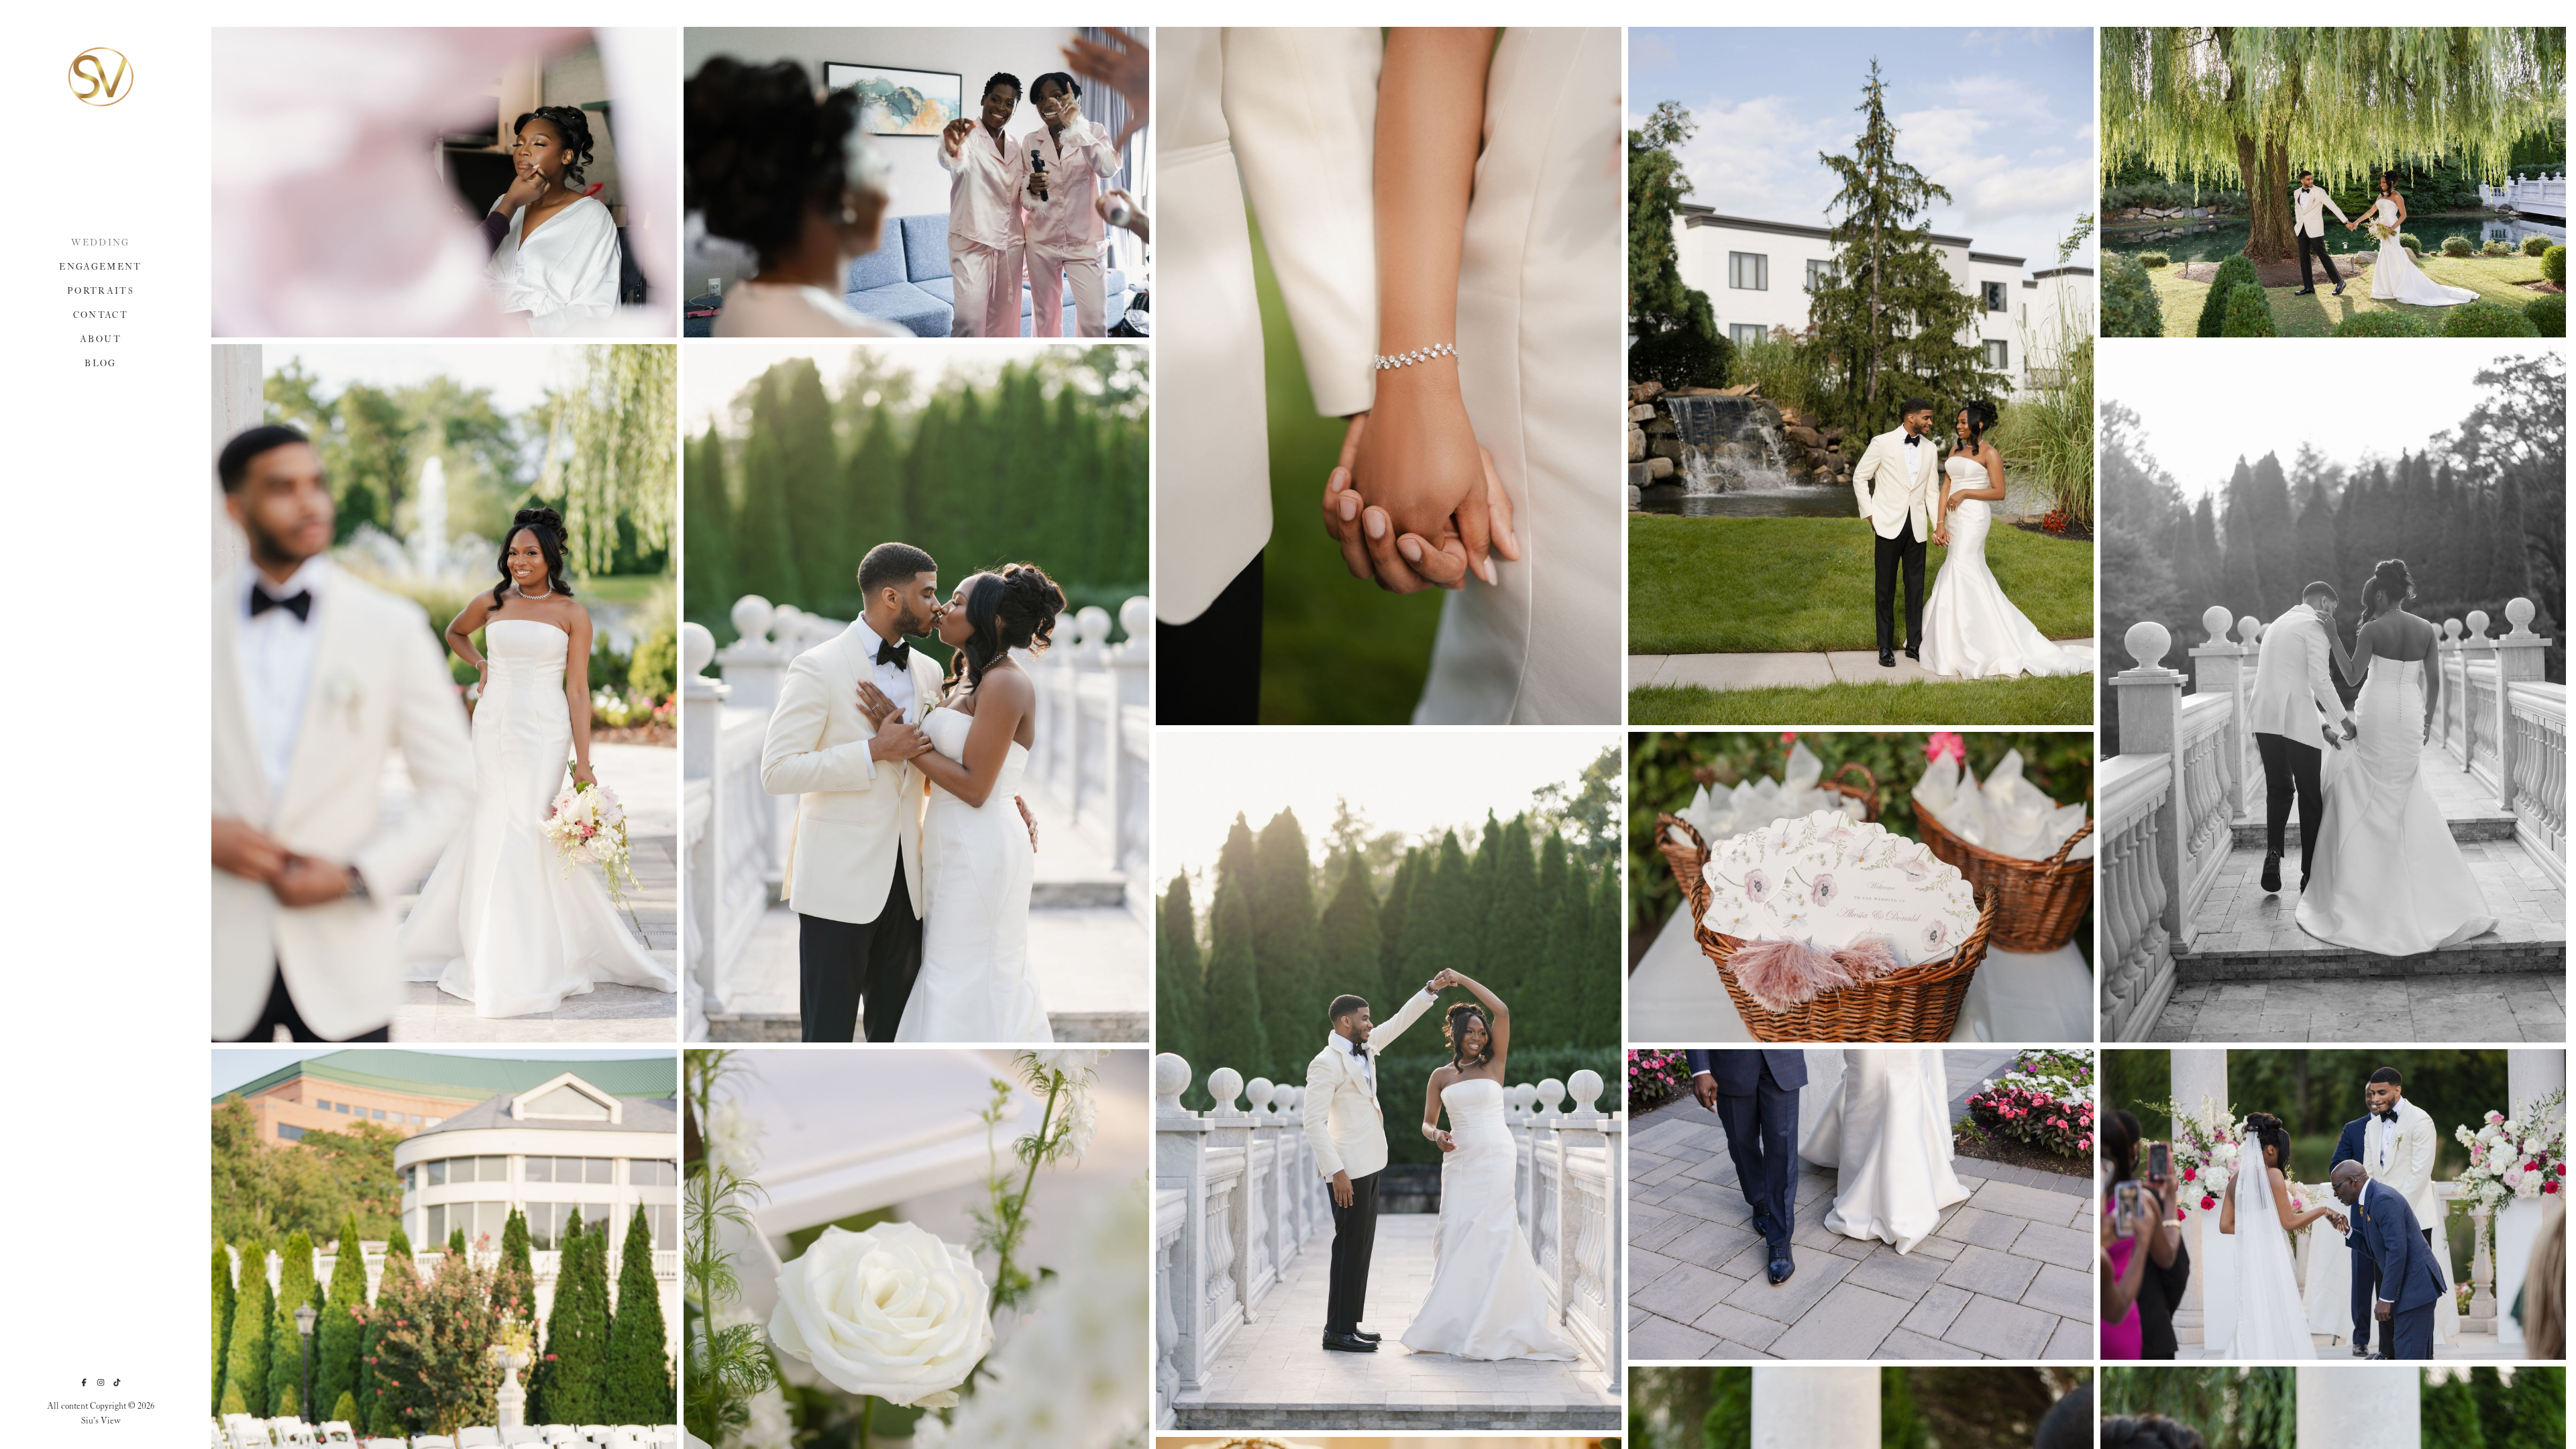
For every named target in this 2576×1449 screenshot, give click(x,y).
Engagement (100, 267)
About (101, 340)
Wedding (100, 243)
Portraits (101, 291)
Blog (100, 364)
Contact (101, 316)
